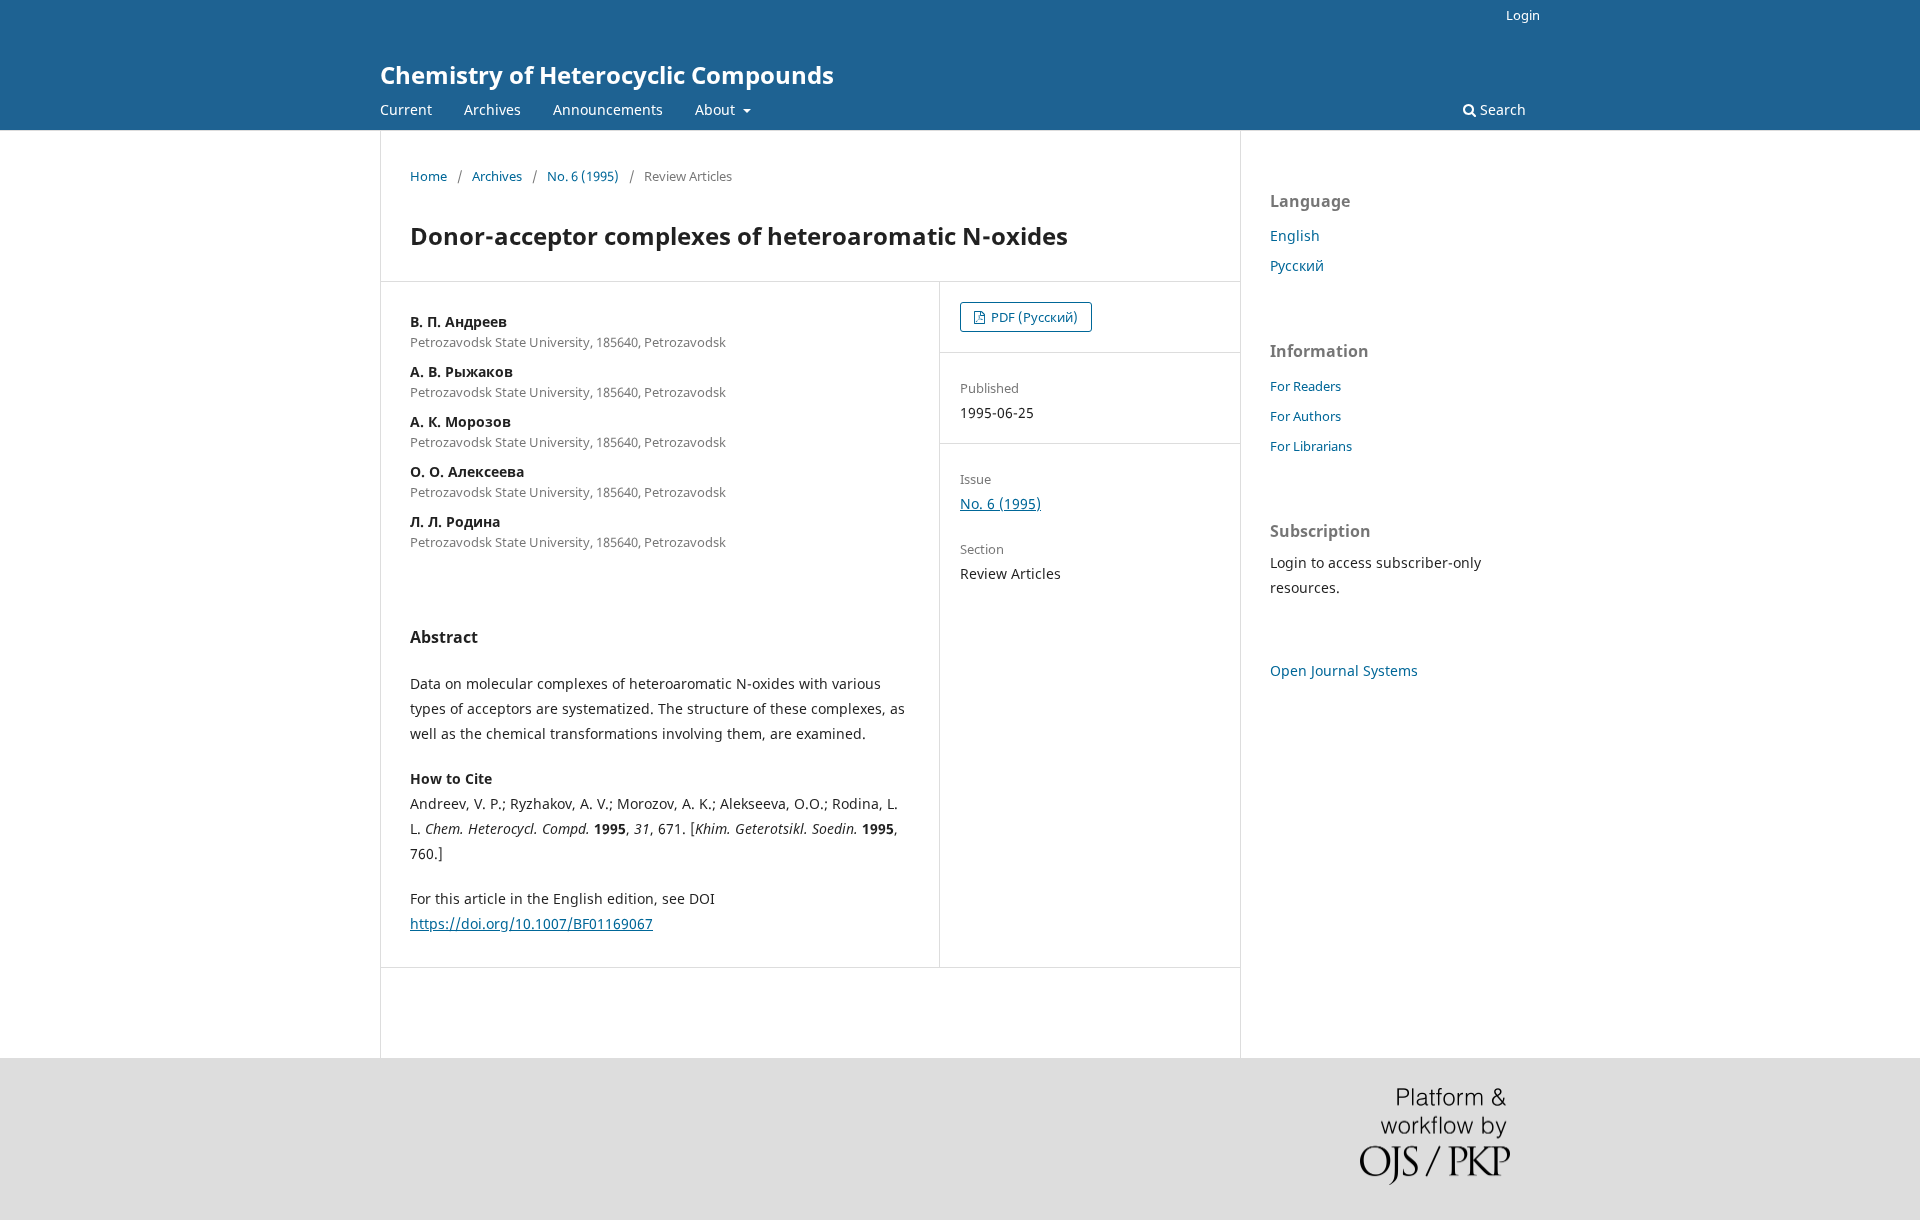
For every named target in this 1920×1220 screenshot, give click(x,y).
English (1295, 235)
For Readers (1305, 386)
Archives (492, 109)
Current (406, 109)
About (717, 109)
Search (1501, 109)
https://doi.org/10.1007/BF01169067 (531, 923)
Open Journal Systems (1344, 670)
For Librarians (1311, 446)
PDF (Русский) (1033, 317)
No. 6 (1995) (583, 176)
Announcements (608, 109)
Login (1523, 15)
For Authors (1305, 416)
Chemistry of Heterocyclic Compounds (607, 74)
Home (428, 176)
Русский (1297, 265)
